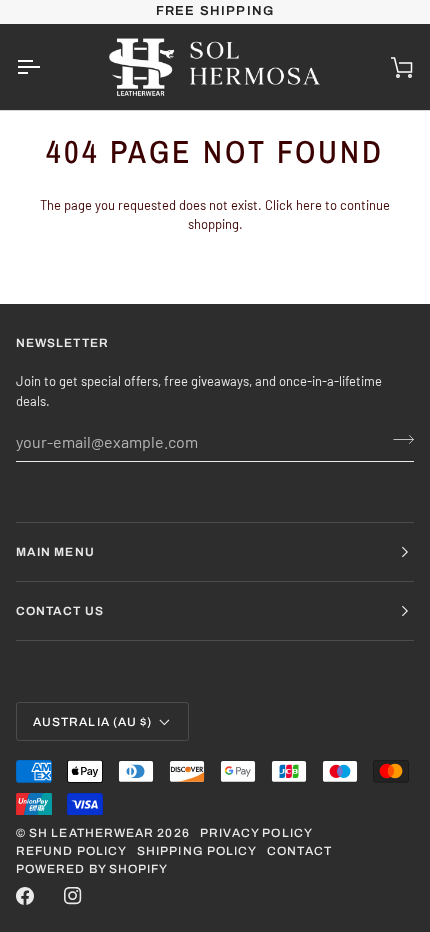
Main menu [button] (55, 552)
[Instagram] (73, 896)
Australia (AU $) (92, 722)
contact (299, 851)
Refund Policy (71, 851)
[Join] (397, 439)
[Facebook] (25, 896)
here (309, 205)
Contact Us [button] (60, 611)
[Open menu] (46, 67)
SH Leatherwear (91, 833)
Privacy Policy (256, 833)
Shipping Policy (197, 851)
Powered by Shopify (92, 869)
